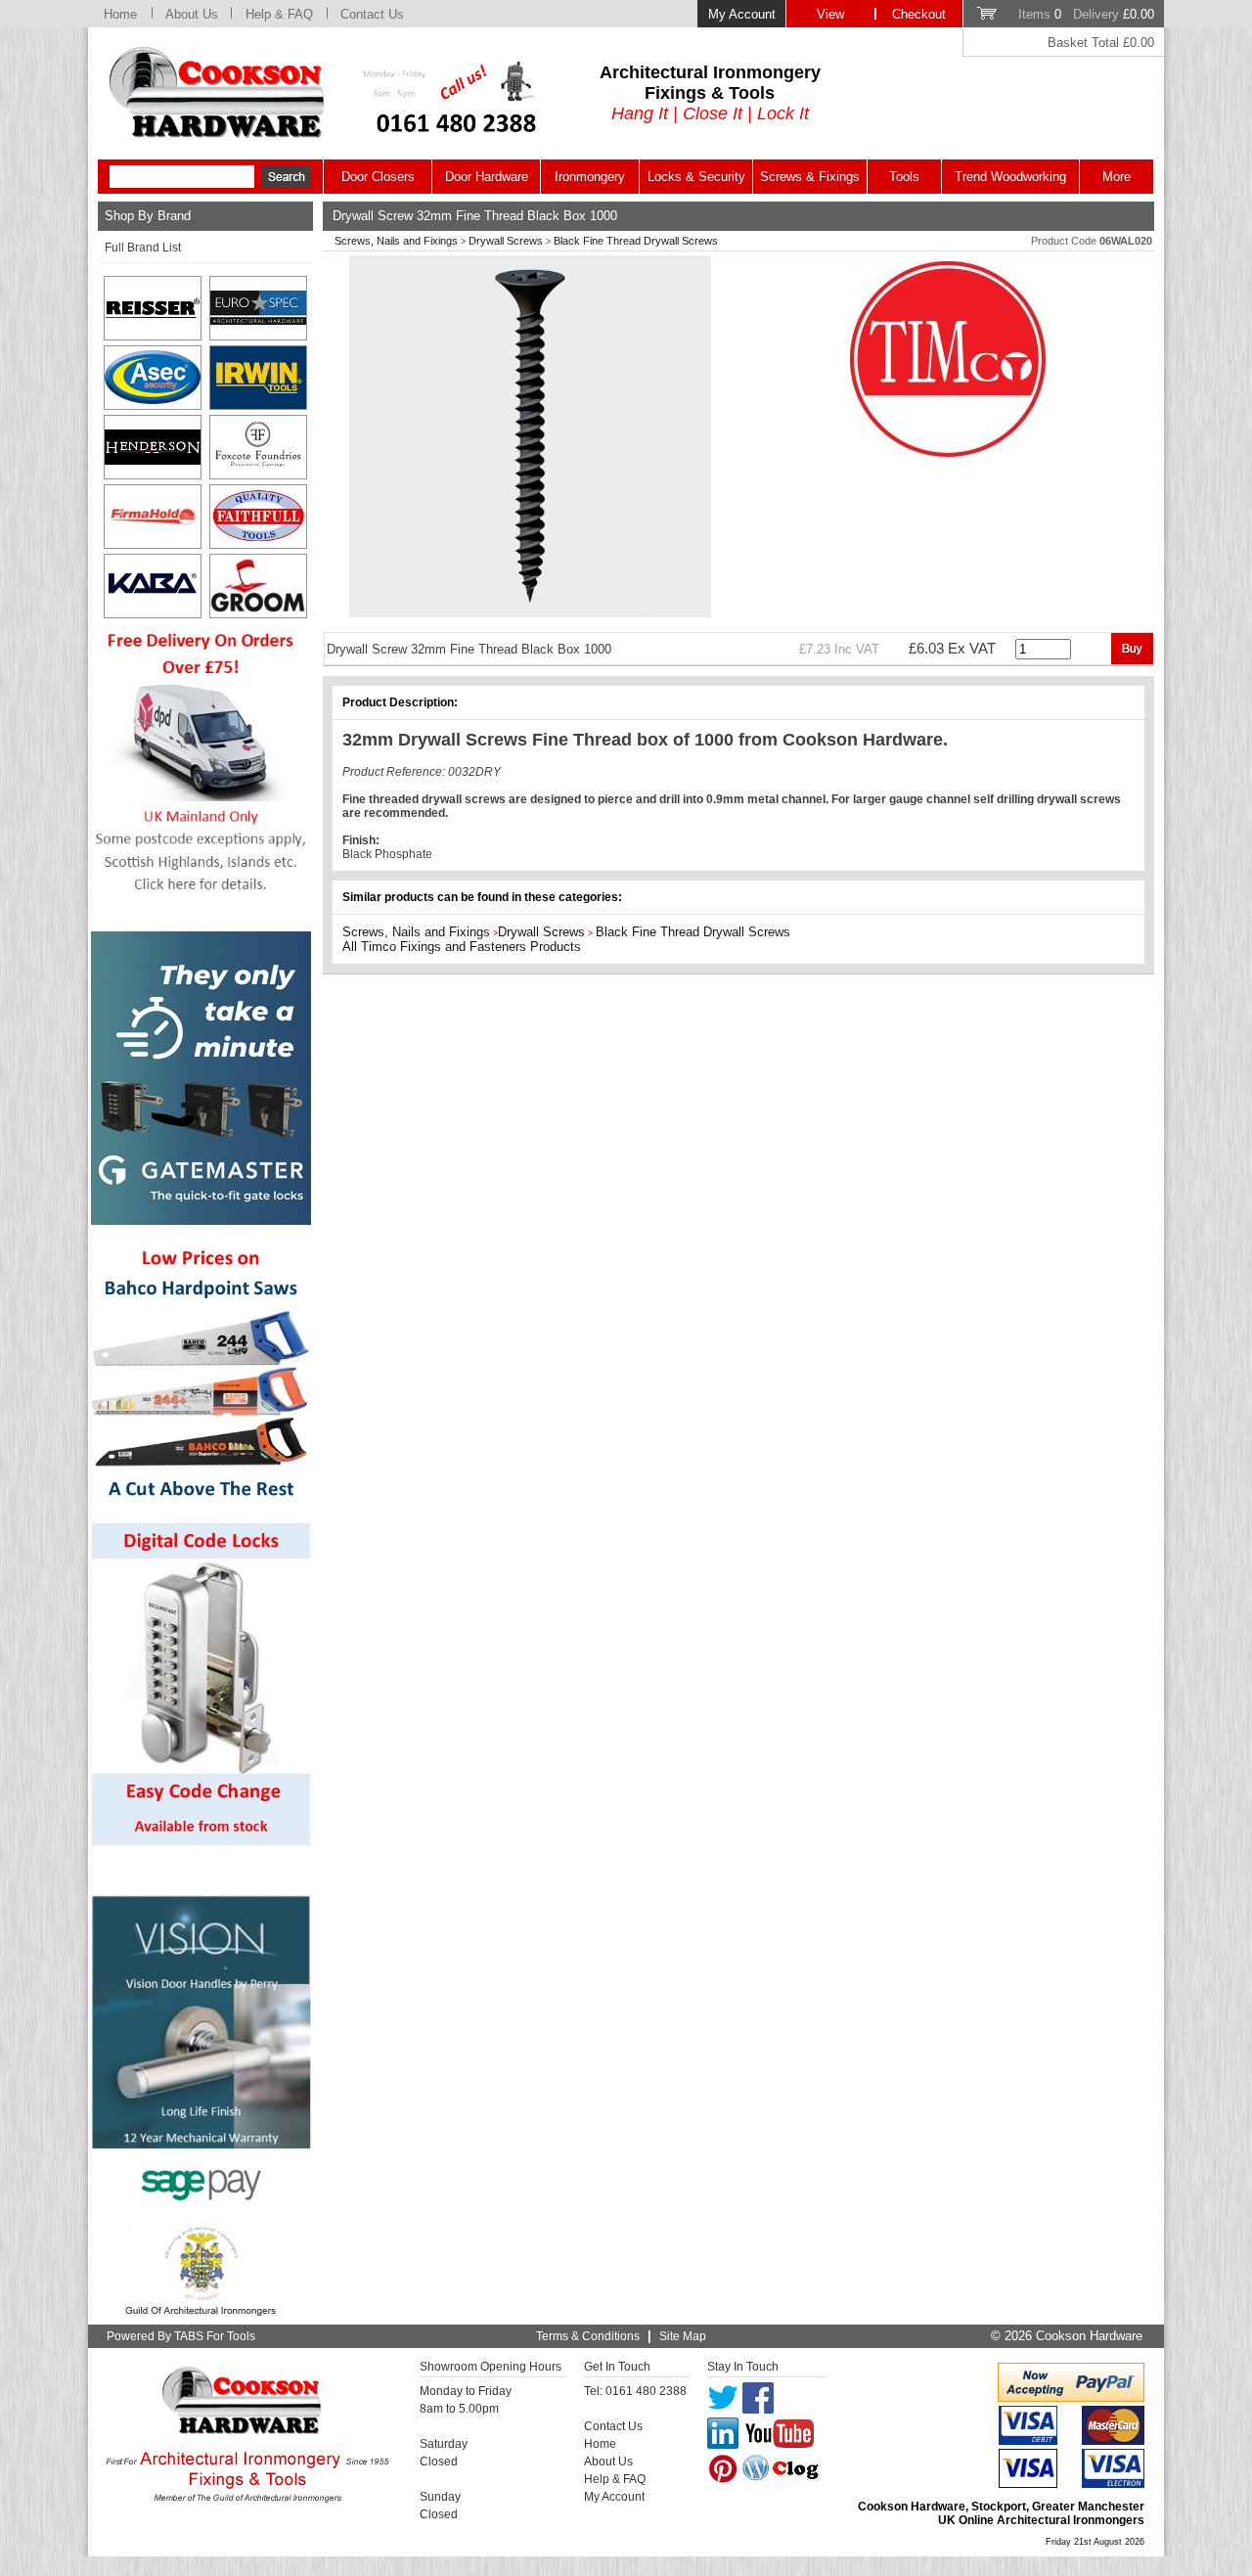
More (1117, 177)
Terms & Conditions (588, 2336)
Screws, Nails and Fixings (396, 241)
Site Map (683, 2336)
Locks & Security (696, 177)
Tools (904, 177)
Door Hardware (487, 177)
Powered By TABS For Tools (181, 2336)
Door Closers (378, 177)
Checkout (919, 14)
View (830, 14)
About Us (192, 14)
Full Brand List (143, 248)
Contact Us (372, 14)
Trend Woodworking (1010, 177)
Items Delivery (1086, 14)
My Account (742, 14)
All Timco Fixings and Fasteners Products (462, 947)
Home (120, 14)
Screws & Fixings (810, 177)
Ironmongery (590, 177)
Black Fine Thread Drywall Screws (636, 241)
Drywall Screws (506, 241)
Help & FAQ (279, 14)
